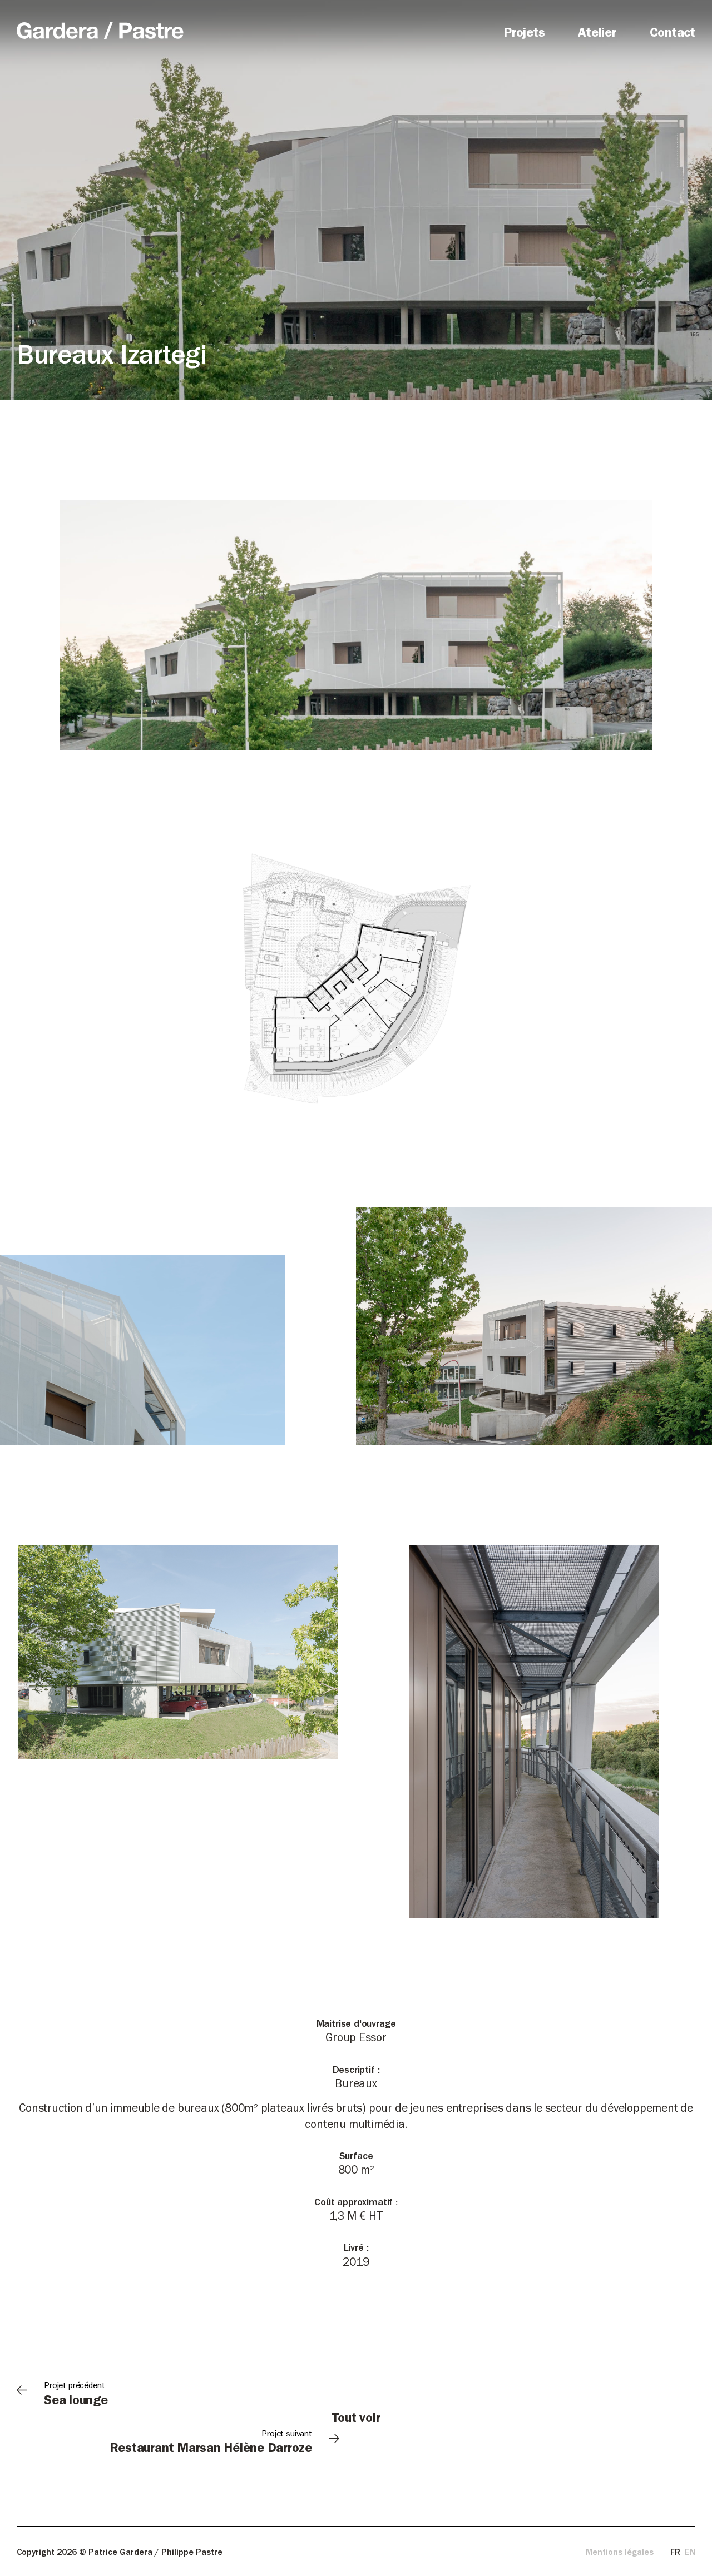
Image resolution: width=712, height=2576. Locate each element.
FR (675, 2553)
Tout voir (356, 2420)
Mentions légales (620, 2553)
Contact (673, 34)
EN (690, 2553)
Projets (524, 34)
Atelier (597, 34)
